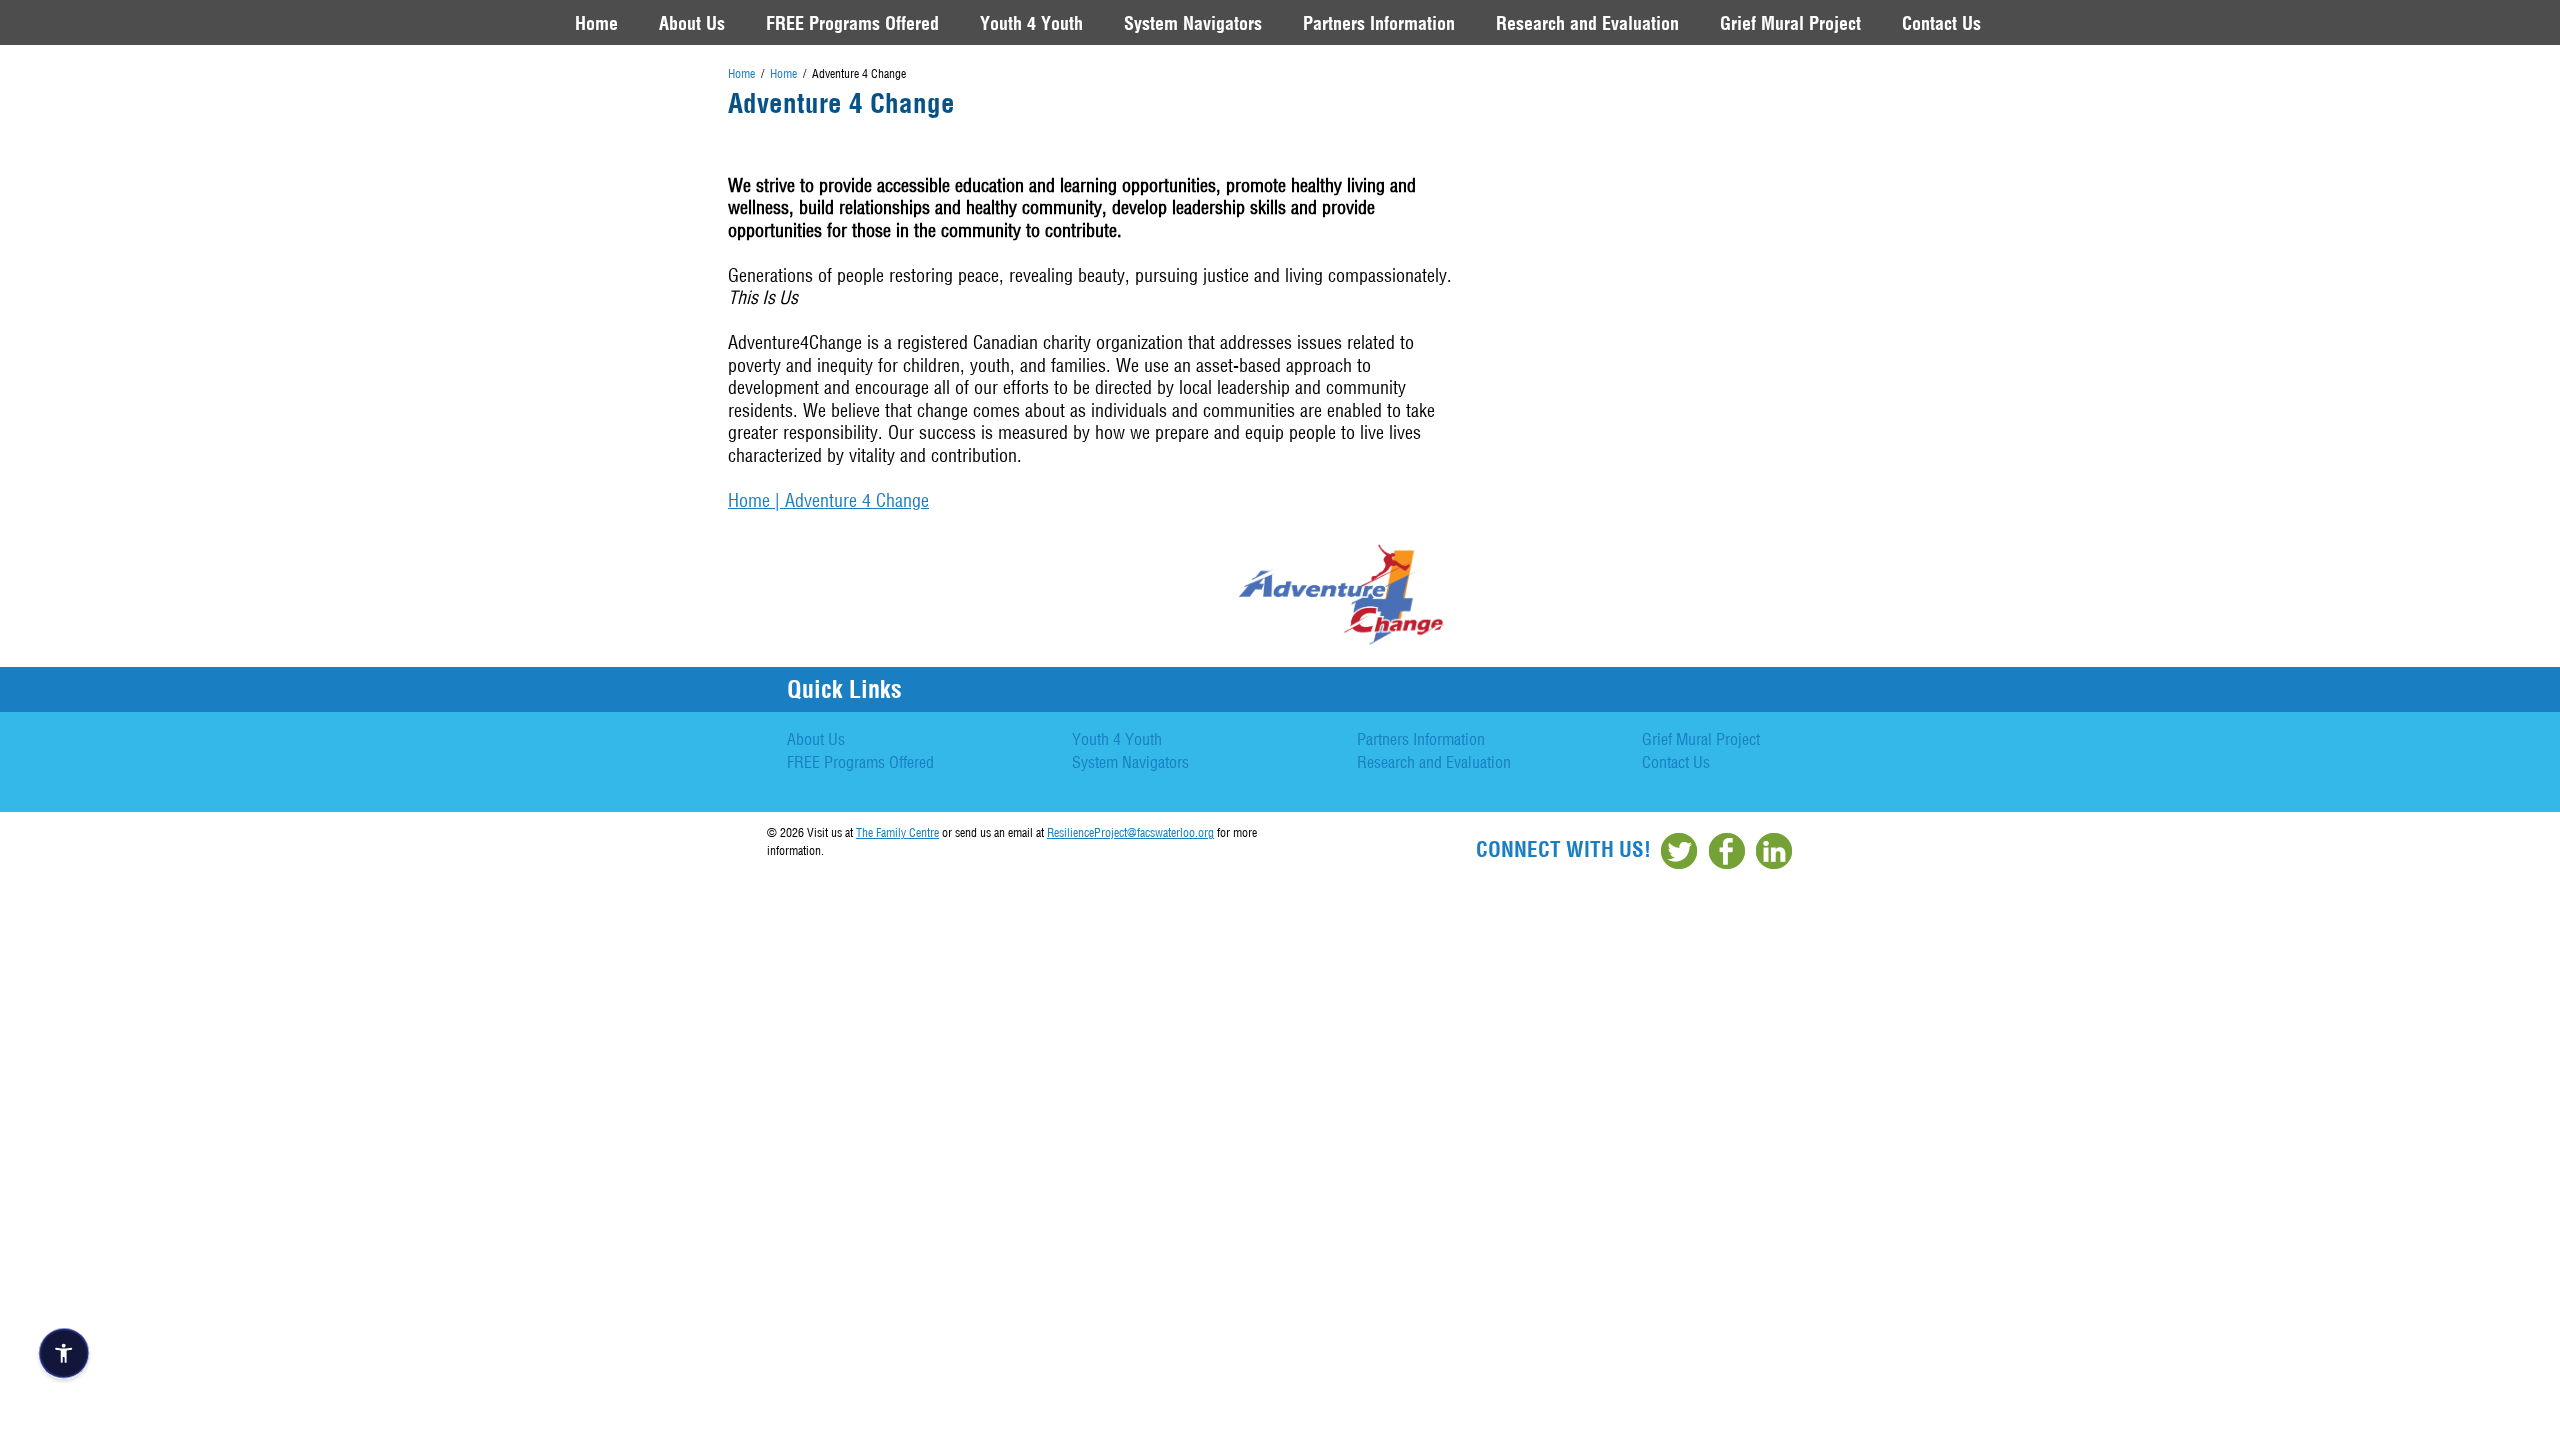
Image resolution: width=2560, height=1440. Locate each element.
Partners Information (1379, 23)
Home (596, 23)
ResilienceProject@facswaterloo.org (1130, 832)
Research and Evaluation (1587, 23)
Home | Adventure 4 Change (828, 500)
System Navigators (1193, 23)
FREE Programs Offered (852, 23)
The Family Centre (897, 832)
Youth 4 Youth (1031, 23)
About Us (692, 23)
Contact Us (1941, 23)
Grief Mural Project (1790, 23)
